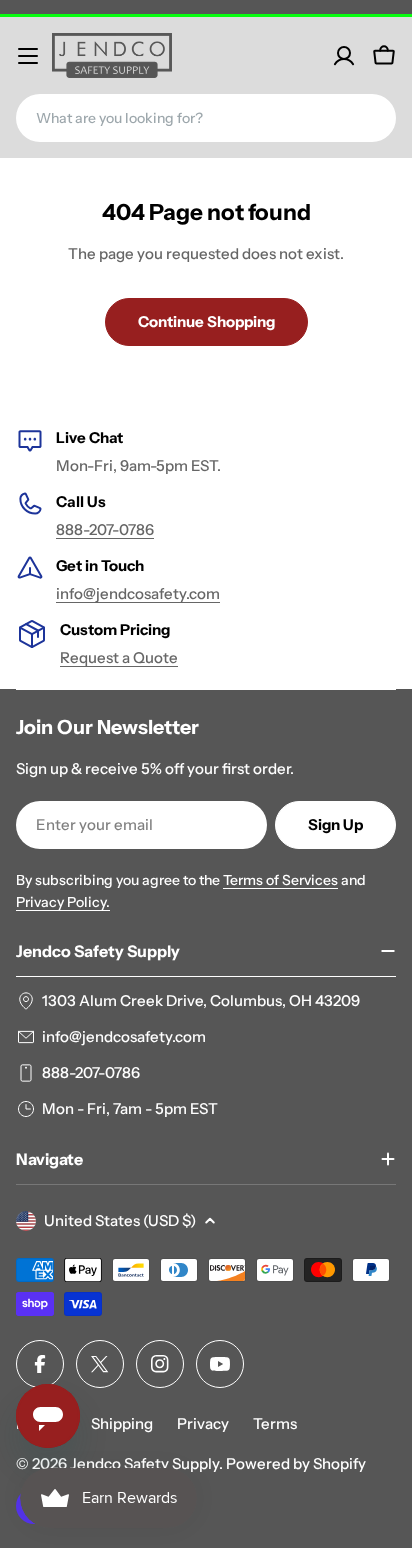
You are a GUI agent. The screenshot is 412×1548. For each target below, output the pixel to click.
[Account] (344, 56)
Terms (275, 1423)
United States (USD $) (120, 1220)
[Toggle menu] (28, 56)
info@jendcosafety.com (138, 593)
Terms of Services (280, 880)
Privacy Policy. (63, 902)
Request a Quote (119, 657)
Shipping (122, 1423)
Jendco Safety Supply (144, 1463)
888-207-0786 (105, 529)
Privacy (203, 1423)
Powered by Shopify (296, 1463)
